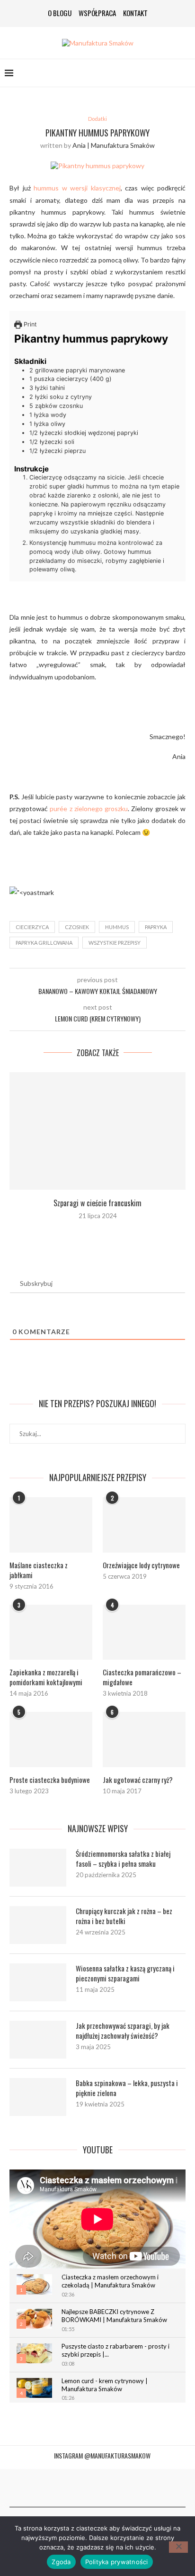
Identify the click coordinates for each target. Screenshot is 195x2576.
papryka (156, 927)
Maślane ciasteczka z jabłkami (39, 1570)
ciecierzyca (32, 927)
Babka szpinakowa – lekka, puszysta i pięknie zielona (127, 2088)
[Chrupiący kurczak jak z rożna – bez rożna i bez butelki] (38, 1925)
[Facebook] (77, 2488)
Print (29, 324)
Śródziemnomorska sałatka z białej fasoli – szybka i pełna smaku (123, 1859)
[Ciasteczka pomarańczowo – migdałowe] (144, 1632)
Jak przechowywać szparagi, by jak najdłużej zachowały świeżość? (123, 2031)
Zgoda (61, 2562)
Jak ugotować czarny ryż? (138, 1780)
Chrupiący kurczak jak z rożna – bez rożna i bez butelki (124, 1916)
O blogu (60, 13)
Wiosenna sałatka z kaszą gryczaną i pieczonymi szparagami (125, 1973)
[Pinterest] (97, 2488)
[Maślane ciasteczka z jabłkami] (51, 1525)
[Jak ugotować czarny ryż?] (144, 1740)
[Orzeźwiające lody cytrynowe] (144, 1525)
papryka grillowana (44, 943)
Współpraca (97, 13)
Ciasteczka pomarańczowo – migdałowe (142, 1677)
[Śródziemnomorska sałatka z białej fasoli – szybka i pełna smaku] (38, 1868)
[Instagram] (87, 2488)
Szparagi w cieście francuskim (97, 1203)
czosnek (77, 927)
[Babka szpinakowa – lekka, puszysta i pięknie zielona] (38, 2097)
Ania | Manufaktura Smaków (114, 145)
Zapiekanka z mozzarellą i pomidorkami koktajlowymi (46, 1677)
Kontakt (135, 13)
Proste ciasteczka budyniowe (50, 1780)
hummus (117, 927)
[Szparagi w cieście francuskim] (97, 1131)
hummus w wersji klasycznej (77, 188)
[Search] (186, 73)
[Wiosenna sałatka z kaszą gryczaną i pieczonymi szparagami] (38, 1982)
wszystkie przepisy (115, 943)
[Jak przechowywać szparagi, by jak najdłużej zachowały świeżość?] (38, 2040)
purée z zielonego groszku (89, 809)
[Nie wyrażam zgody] (178, 2547)
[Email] (118, 2488)
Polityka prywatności (117, 2562)
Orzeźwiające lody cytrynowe (141, 1565)
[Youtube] (108, 2488)
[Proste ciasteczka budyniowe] (51, 1740)
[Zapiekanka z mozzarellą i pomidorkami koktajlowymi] (51, 1632)
